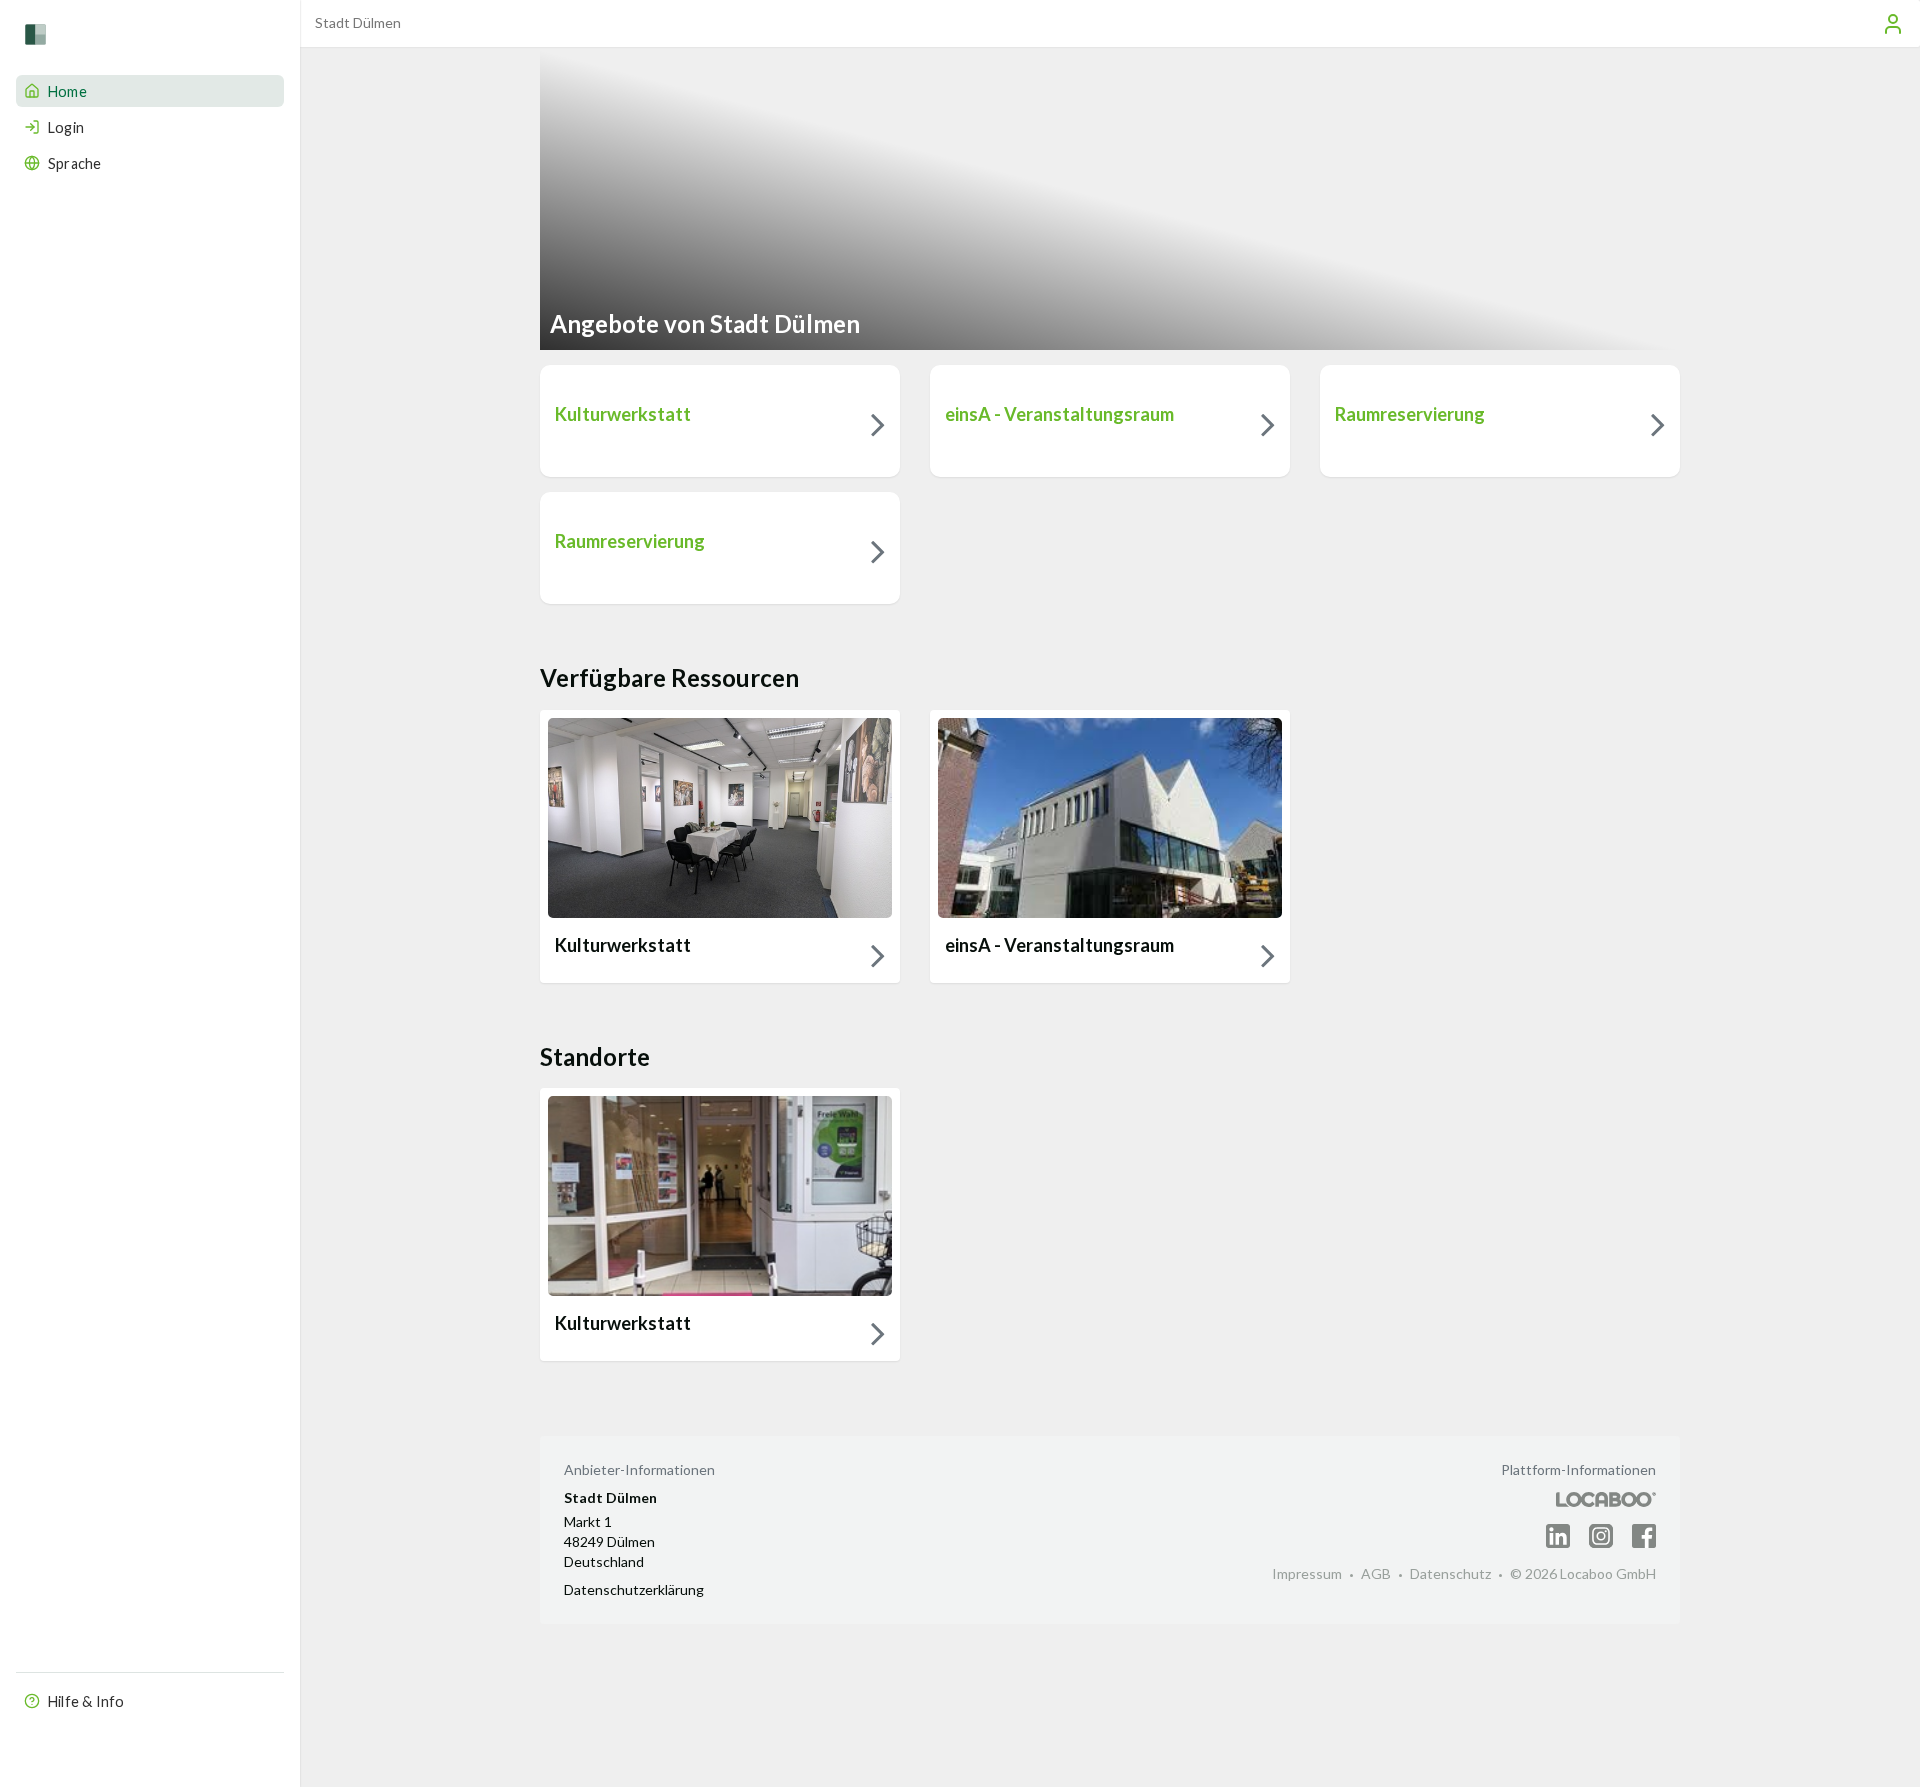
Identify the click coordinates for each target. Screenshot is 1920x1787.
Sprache (74, 163)
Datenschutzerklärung (634, 1589)
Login (66, 127)
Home (67, 91)
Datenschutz (1450, 1573)
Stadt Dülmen (358, 22)
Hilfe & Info (86, 1701)
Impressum (1307, 1573)
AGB (1376, 1573)
